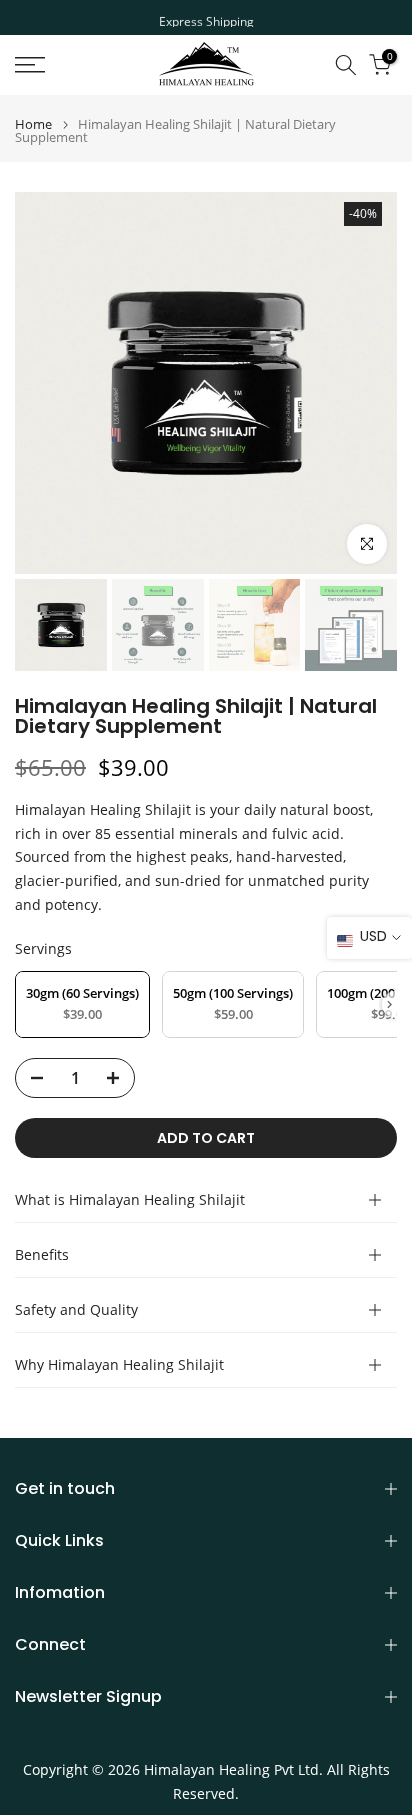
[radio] (82, 1004)
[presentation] (389, 1004)
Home (33, 124)
